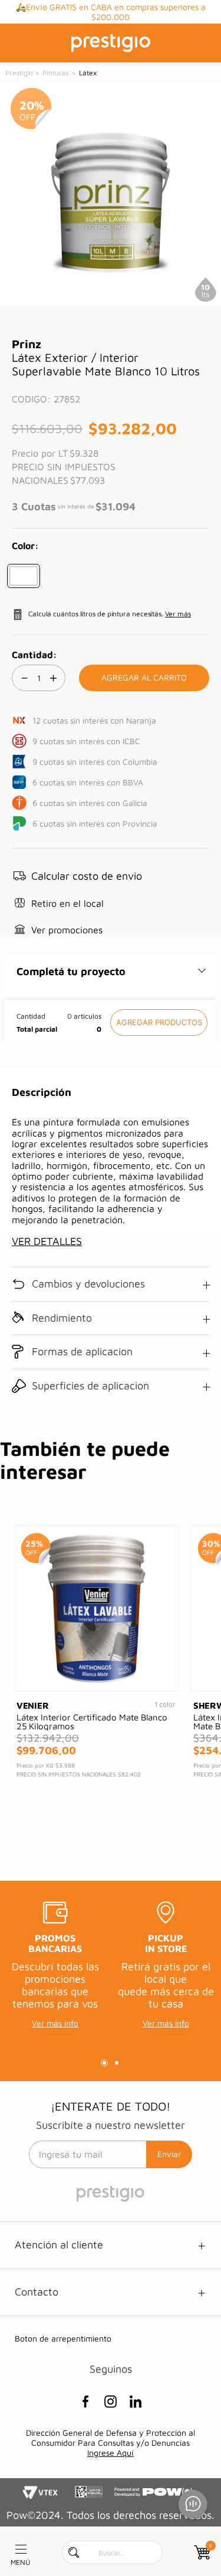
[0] (201, 2552)
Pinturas (55, 73)
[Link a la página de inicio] (20, 73)
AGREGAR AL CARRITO (159, 1023)
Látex (88, 73)
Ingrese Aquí (111, 2453)
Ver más (178, 614)
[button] (24, 576)
